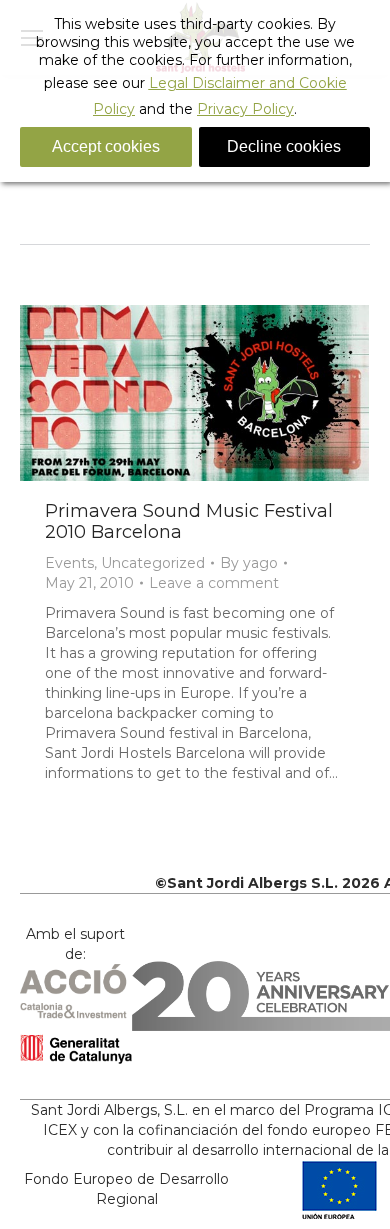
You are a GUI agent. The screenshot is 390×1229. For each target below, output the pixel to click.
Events (69, 563)
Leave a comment (214, 583)
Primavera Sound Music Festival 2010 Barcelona (189, 521)
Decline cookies (284, 146)
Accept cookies (106, 146)
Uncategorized (153, 563)
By (249, 563)
